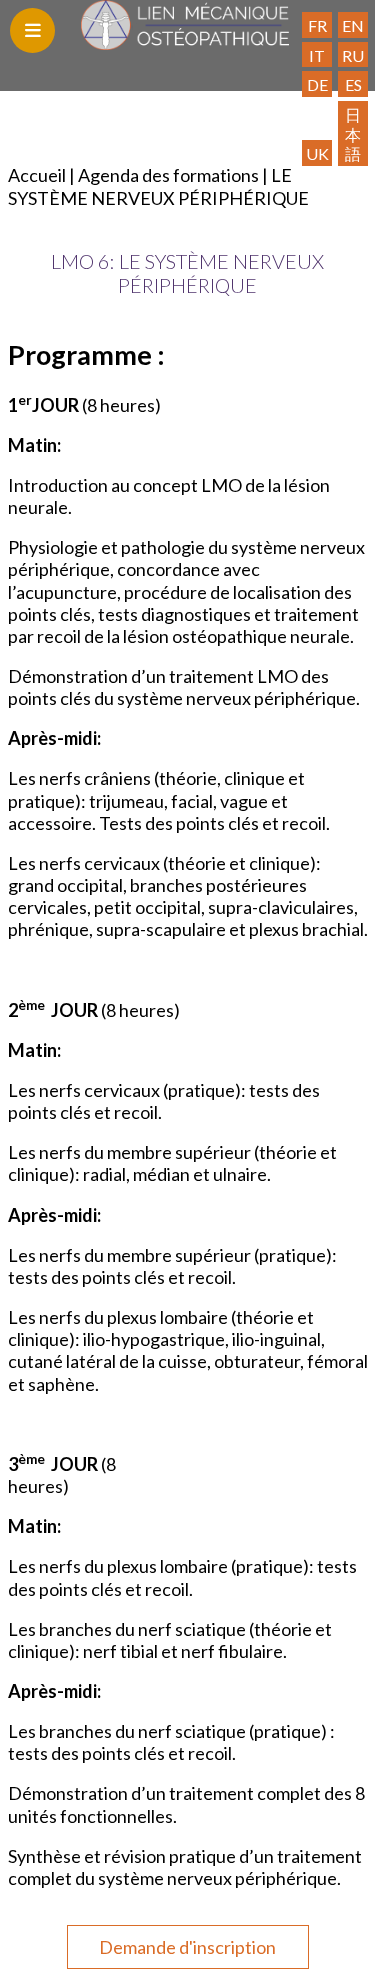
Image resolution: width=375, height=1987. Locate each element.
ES (353, 84)
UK (317, 153)
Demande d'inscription (187, 1947)
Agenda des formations (168, 175)
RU (353, 55)
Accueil (37, 175)
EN (353, 25)
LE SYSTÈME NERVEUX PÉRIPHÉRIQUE (158, 186)
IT (317, 55)
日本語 (353, 134)
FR (317, 25)
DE (317, 84)
